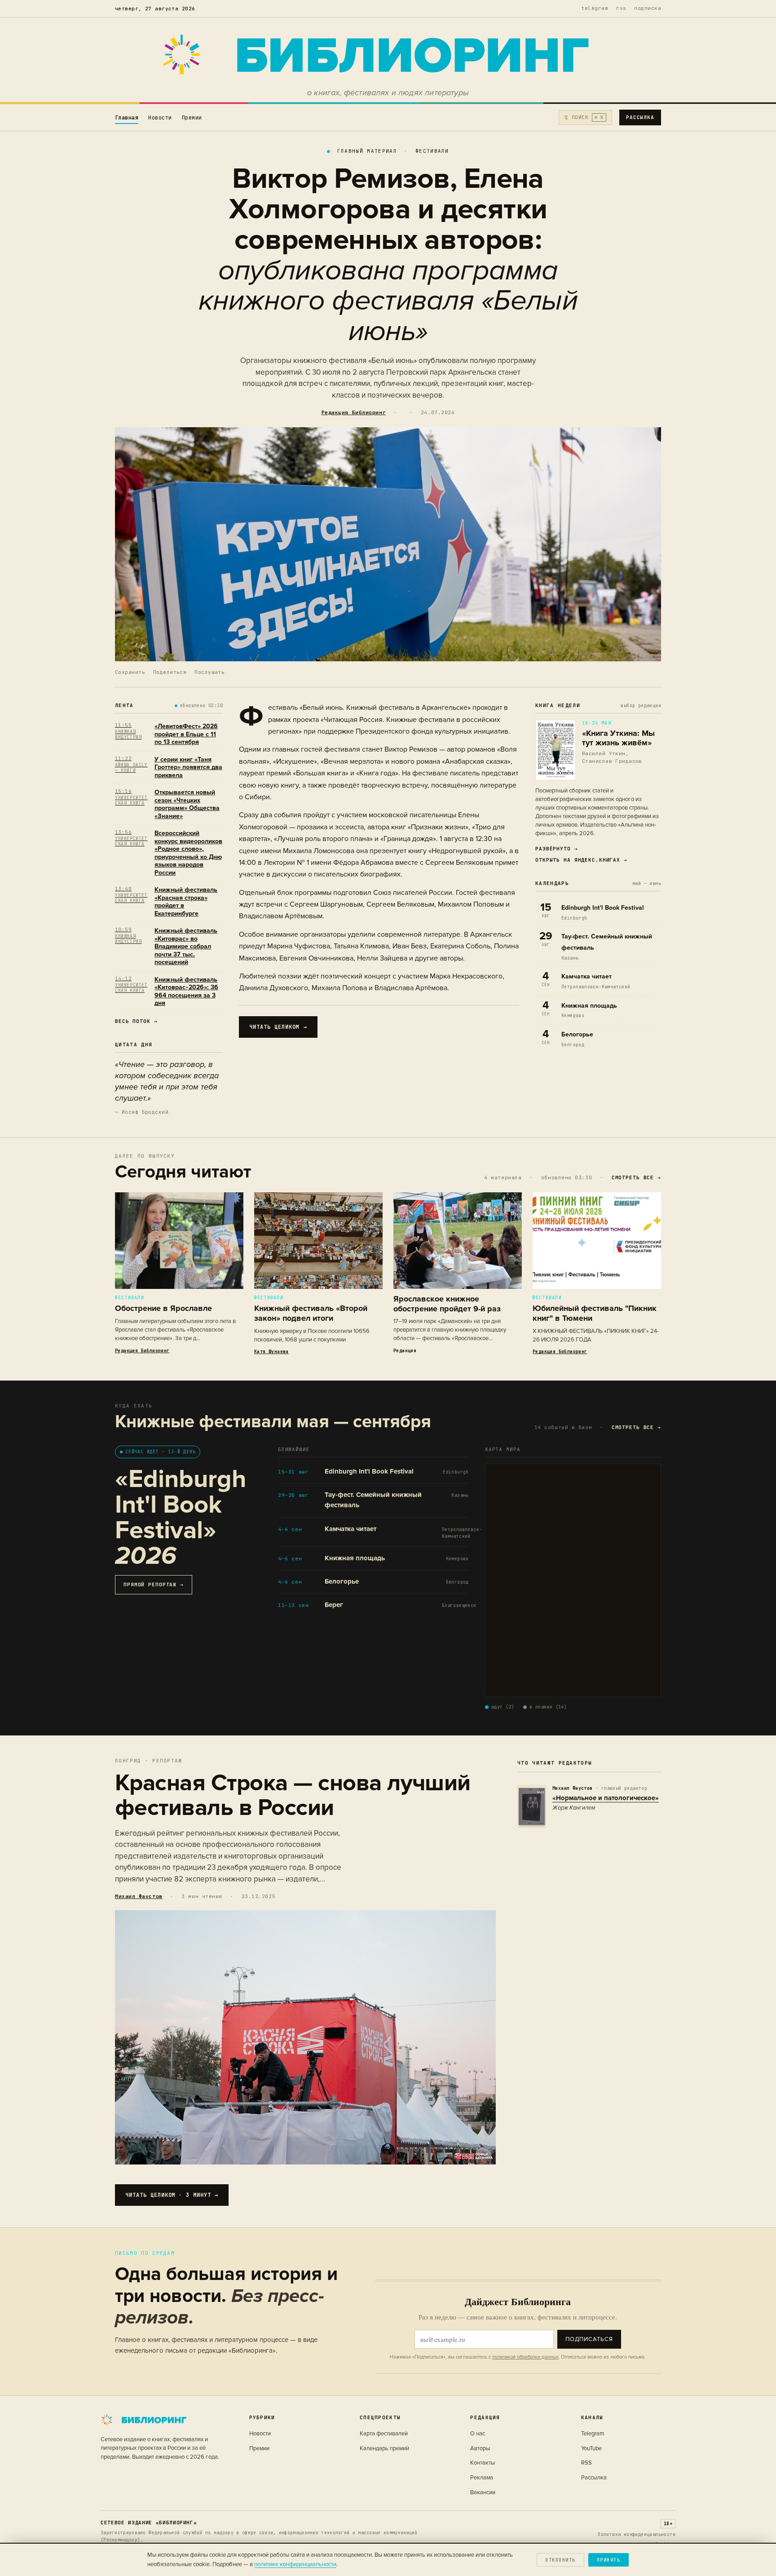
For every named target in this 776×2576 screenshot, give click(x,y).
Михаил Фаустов (139, 1896)
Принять (608, 2560)
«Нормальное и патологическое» (606, 1798)
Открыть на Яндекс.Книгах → (581, 860)
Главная (127, 118)
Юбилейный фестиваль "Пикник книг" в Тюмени (595, 1313)
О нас (478, 2434)
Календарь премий (384, 2448)
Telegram (595, 8)
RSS (621, 8)
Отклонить (560, 2560)
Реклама (482, 2478)
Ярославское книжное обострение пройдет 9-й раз (447, 1304)
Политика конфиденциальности (637, 2534)
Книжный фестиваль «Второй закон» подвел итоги (311, 1313)
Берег (334, 1605)
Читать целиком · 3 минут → (172, 2195)
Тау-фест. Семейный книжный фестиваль (373, 1500)
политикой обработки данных (525, 2357)
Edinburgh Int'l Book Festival (603, 908)
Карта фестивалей (384, 2434)
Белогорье (577, 1034)
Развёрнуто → (557, 849)
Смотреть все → (636, 1177)
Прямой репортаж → (154, 1585)
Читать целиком (278, 1027)
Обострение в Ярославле (163, 1308)
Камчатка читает (586, 976)
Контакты (483, 2463)
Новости (160, 118)
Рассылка (640, 117)
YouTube (591, 2448)
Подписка (648, 8)
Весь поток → (136, 1021)
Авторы (480, 2448)
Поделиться (170, 672)
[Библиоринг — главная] (388, 55)
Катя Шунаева (271, 1352)
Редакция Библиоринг (354, 412)
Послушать (209, 672)
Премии (192, 118)
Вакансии (483, 2492)
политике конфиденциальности (295, 2564)
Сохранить (130, 672)
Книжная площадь (589, 1006)
